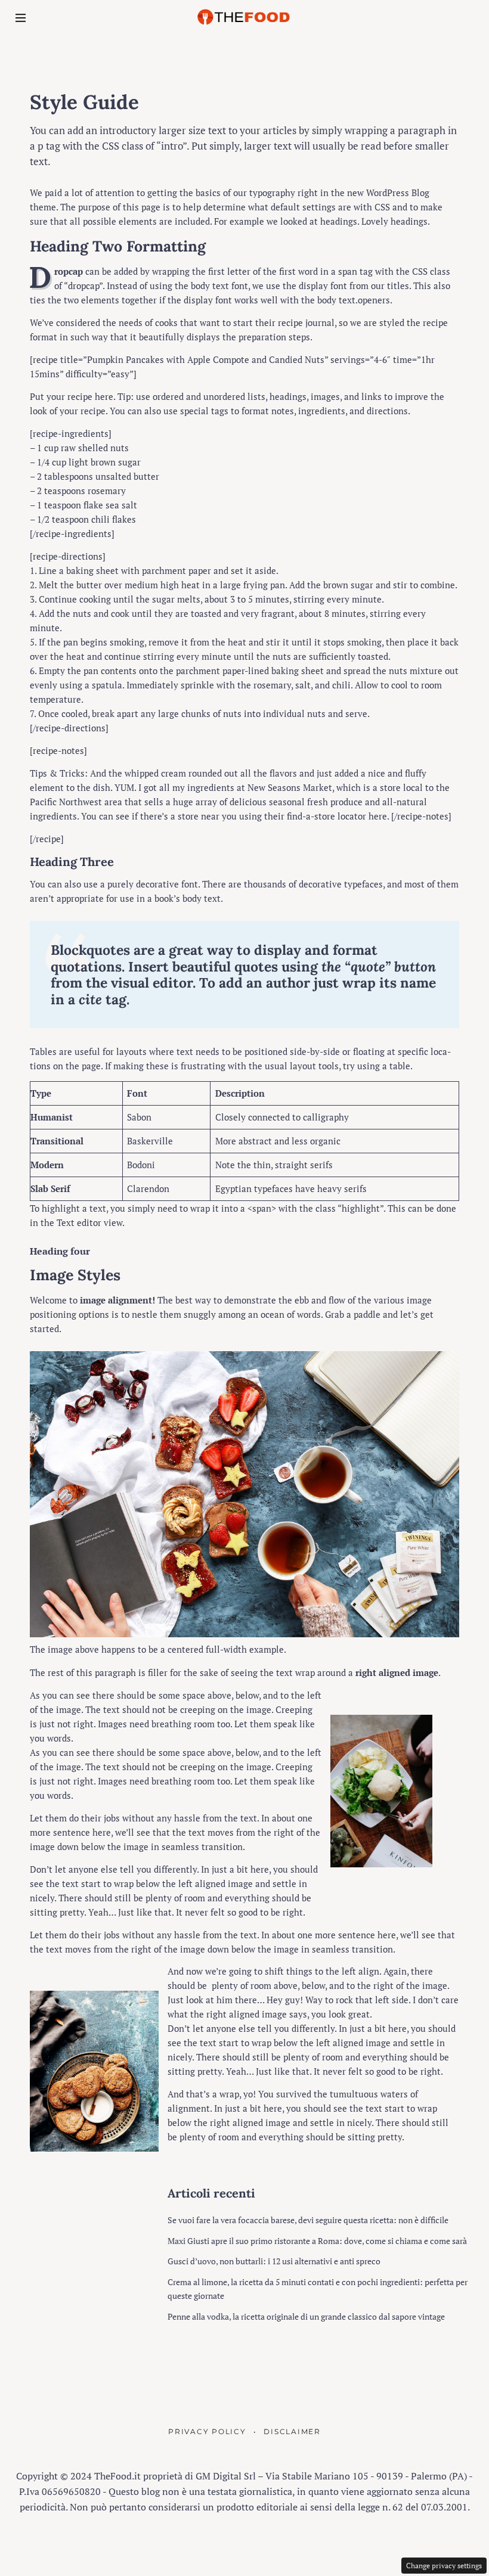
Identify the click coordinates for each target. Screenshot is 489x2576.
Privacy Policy (207, 2432)
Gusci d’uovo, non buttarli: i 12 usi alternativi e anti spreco (274, 2261)
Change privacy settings (444, 2566)
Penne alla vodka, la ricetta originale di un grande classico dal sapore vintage (306, 2316)
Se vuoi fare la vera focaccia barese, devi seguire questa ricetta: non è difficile (308, 2220)
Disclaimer (292, 2432)
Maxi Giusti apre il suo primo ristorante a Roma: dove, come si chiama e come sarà (317, 2241)
